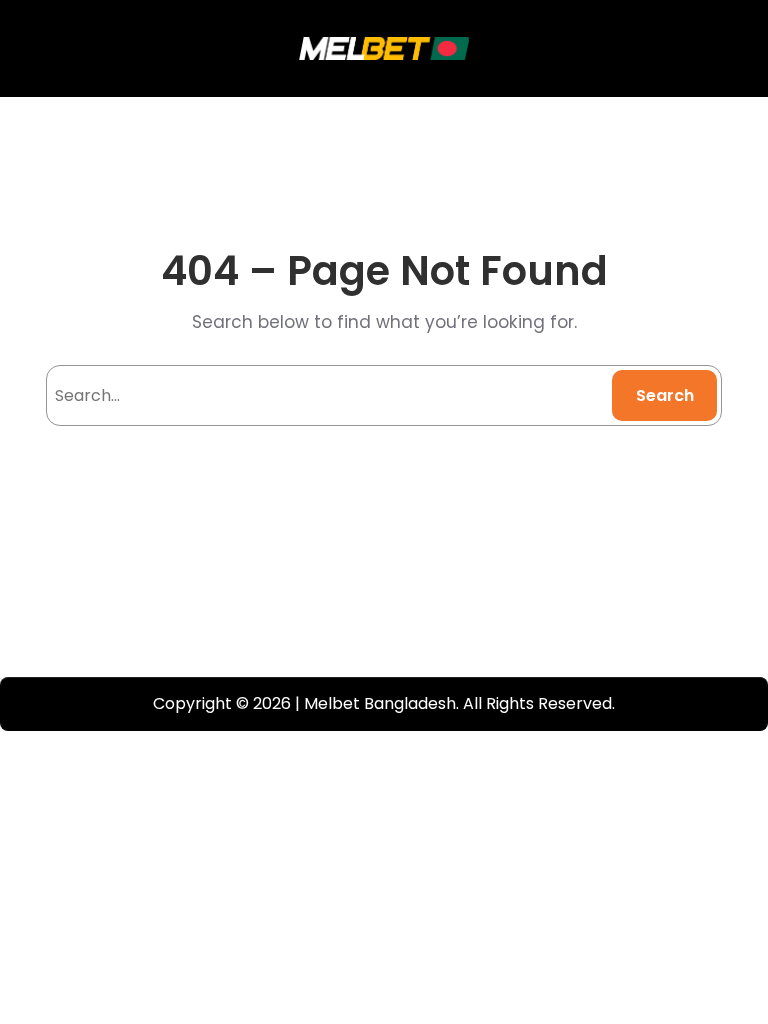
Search (665, 395)
